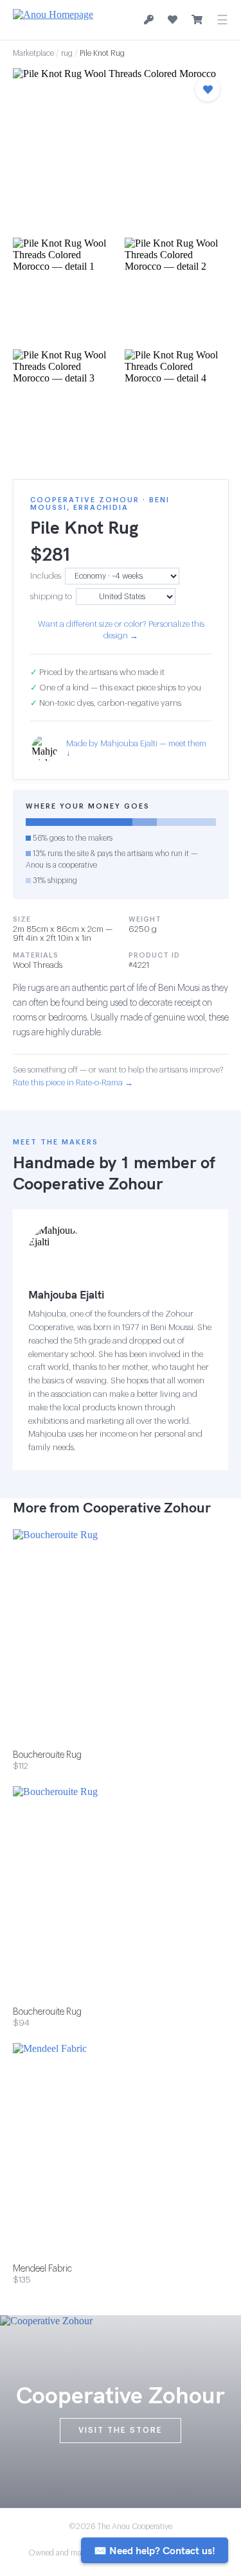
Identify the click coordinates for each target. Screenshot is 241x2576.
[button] (121, 149)
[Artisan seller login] (149, 20)
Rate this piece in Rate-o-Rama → (73, 1082)
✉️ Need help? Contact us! (155, 2550)
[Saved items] (173, 20)
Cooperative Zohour (88, 1183)
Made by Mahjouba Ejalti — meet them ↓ (136, 748)
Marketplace (33, 53)
